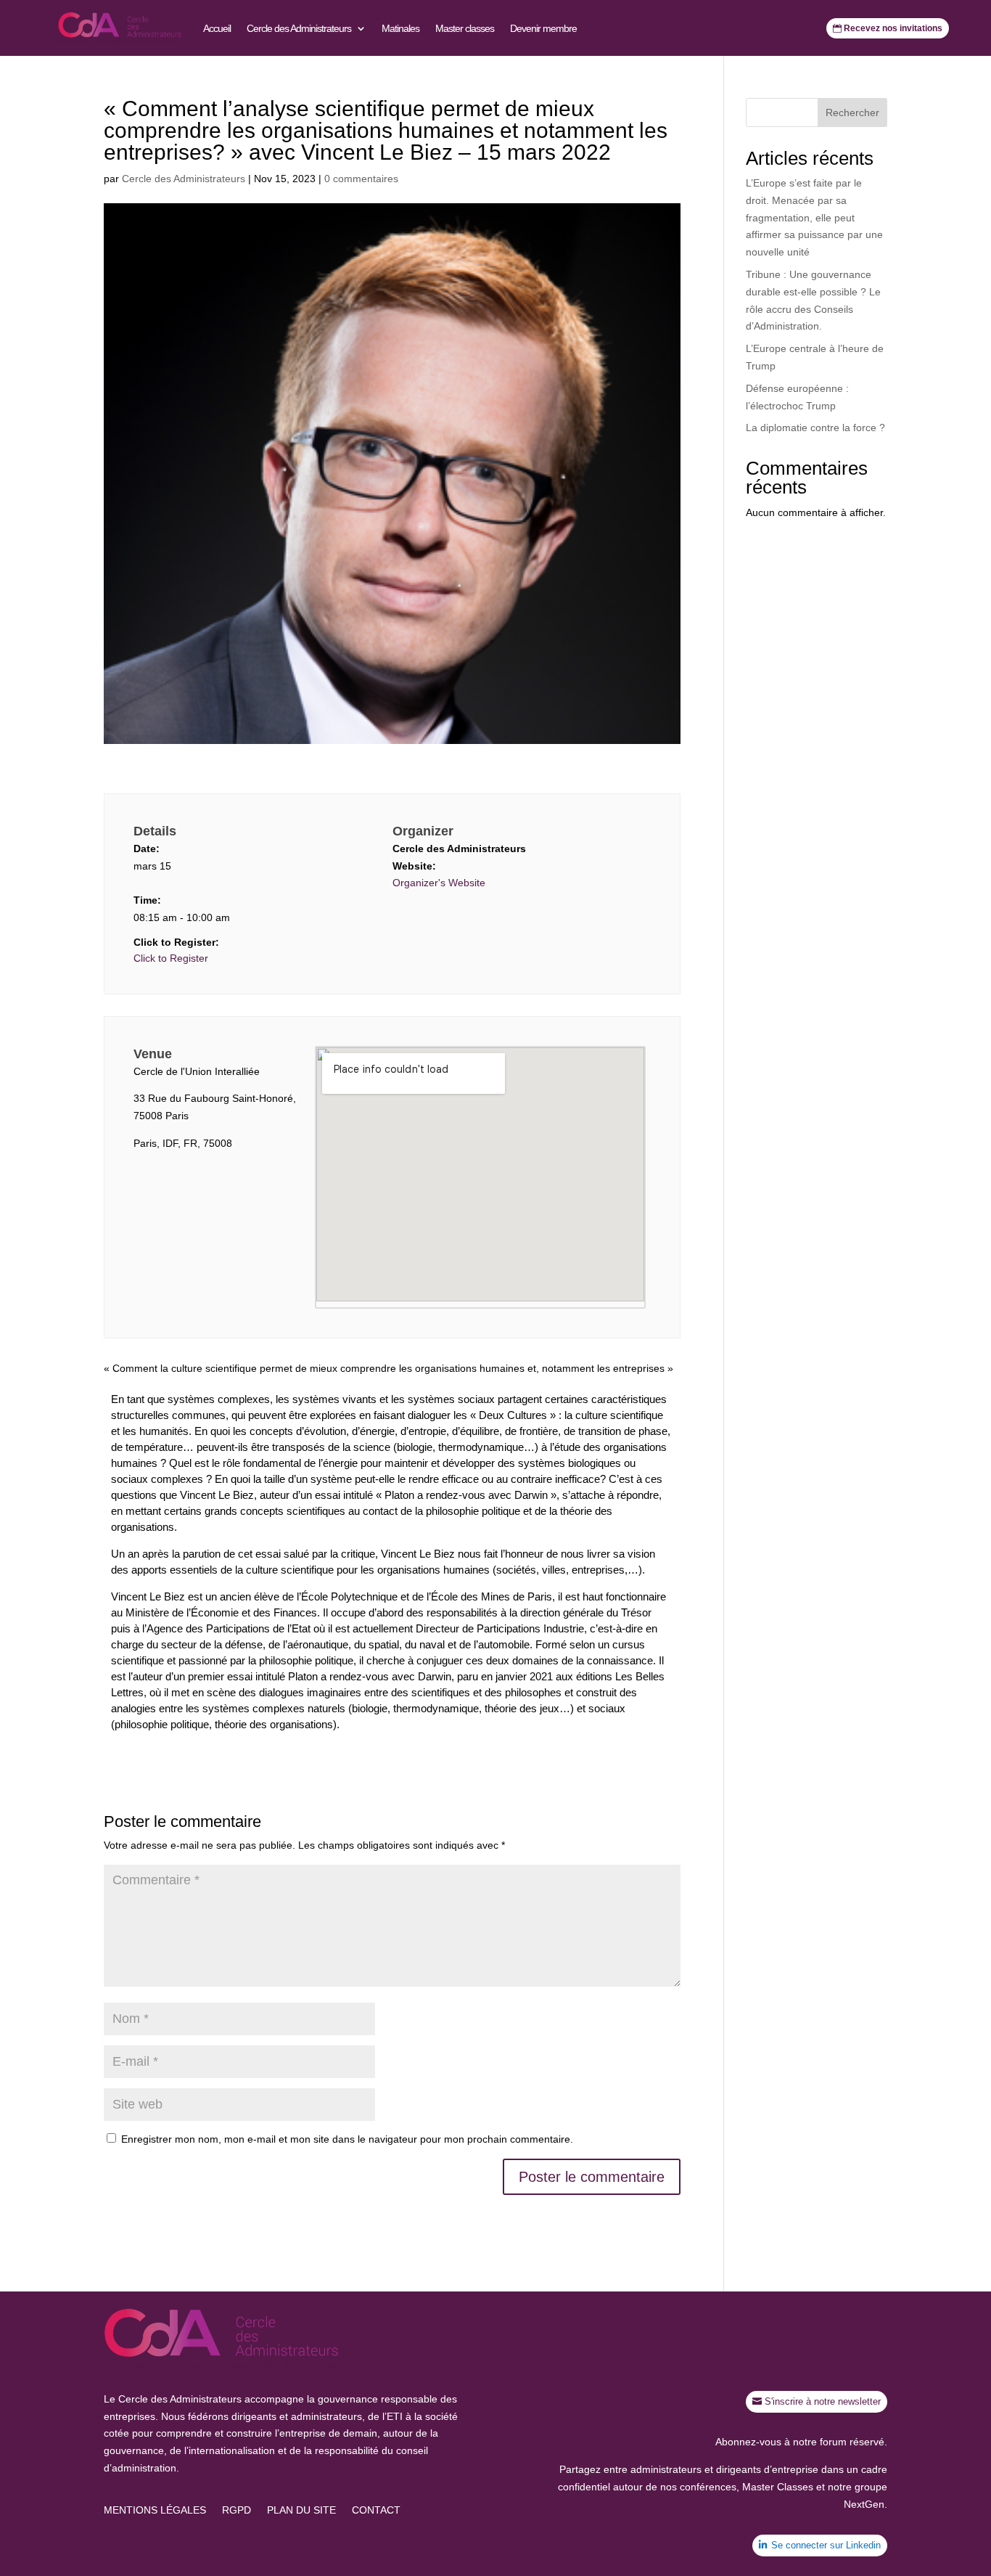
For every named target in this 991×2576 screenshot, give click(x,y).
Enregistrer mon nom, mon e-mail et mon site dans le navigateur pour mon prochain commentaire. (347, 2139)
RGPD (237, 2510)
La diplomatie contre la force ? (815, 428)
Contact (376, 2510)
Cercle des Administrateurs (299, 28)
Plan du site (301, 2510)
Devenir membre (543, 28)
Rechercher (852, 113)
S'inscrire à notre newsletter (823, 2401)
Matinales (400, 28)
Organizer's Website (439, 883)
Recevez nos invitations (893, 28)
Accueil (217, 28)
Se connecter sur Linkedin (826, 2545)
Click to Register (171, 958)
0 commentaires (361, 179)
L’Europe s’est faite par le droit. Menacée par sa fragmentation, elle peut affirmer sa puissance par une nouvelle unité (814, 217)
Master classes (465, 28)
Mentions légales (155, 2510)
